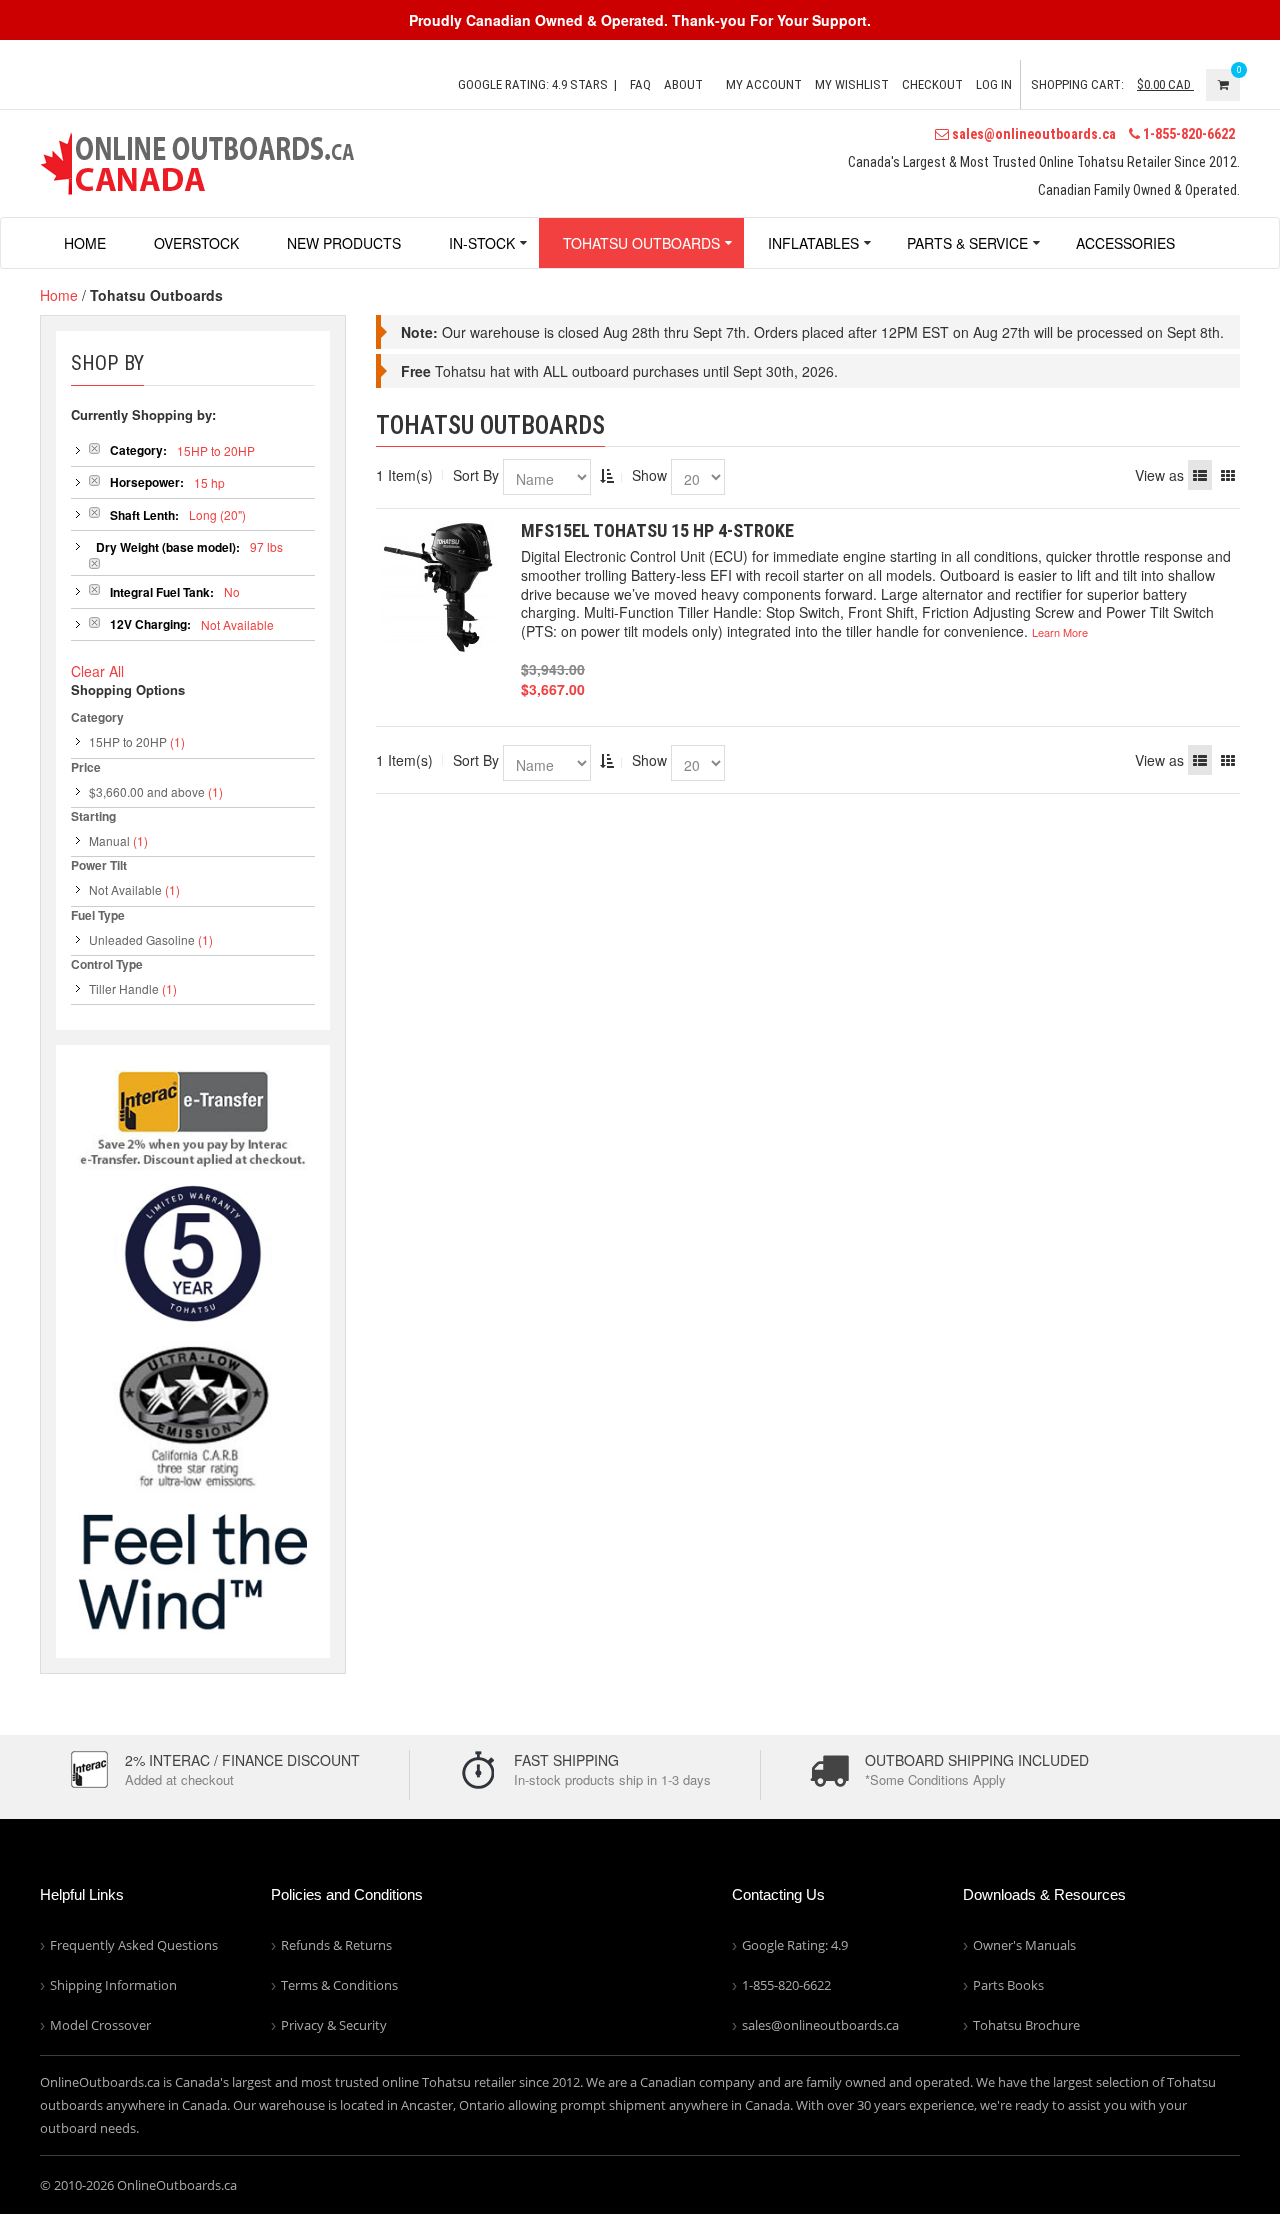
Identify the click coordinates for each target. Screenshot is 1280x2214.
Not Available (125, 889)
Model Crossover (100, 2025)
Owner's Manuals (1024, 1945)
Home (59, 295)
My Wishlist (852, 84)
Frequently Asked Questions (134, 1945)
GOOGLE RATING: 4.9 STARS (533, 84)
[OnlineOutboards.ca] (197, 161)
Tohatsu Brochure (1026, 2025)
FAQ (640, 84)
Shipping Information (113, 1985)
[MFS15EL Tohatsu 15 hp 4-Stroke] (438, 588)
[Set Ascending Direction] (607, 475)
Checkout (932, 84)
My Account (764, 84)
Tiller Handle (124, 988)
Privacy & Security (334, 2025)
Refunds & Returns (336, 1945)
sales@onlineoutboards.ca (1032, 134)
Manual (109, 840)
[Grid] (1228, 475)
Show (649, 475)
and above (147, 791)
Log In (994, 84)
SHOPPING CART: (1077, 84)
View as (1159, 475)
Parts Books (1008, 1985)
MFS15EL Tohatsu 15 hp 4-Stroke (657, 530)
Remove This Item (94, 448)
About (683, 84)
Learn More (1060, 632)
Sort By (476, 475)
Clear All (97, 671)
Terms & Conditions (339, 1985)
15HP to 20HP (128, 741)
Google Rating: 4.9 (795, 1945)
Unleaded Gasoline (142, 939)
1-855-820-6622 (1187, 134)
